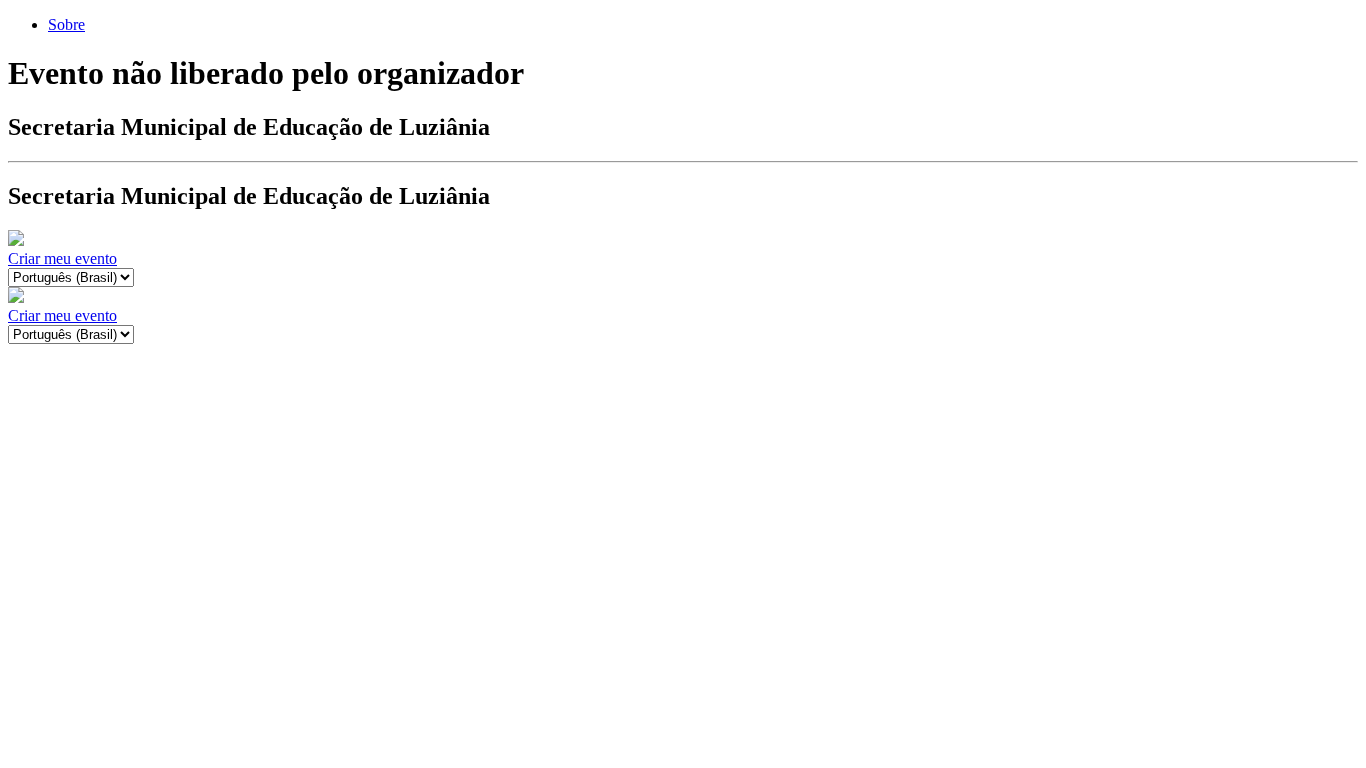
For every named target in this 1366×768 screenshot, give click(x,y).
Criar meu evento (62, 258)
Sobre (66, 24)
